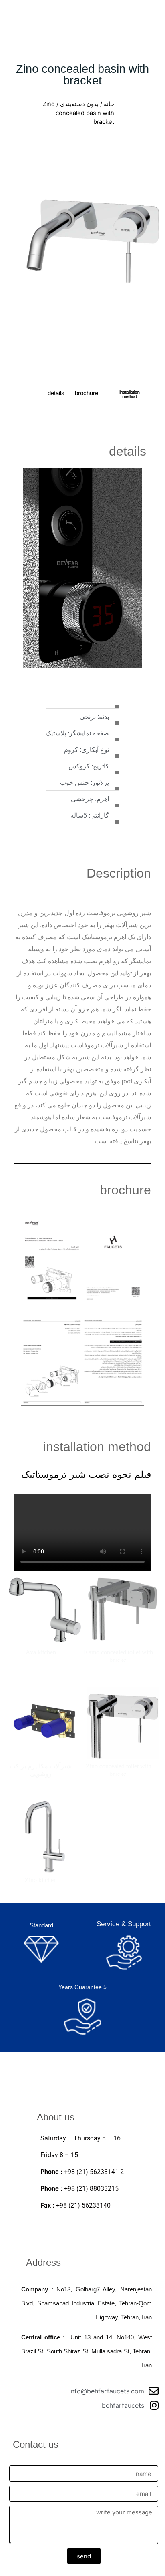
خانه (109, 104)
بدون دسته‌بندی (79, 104)
